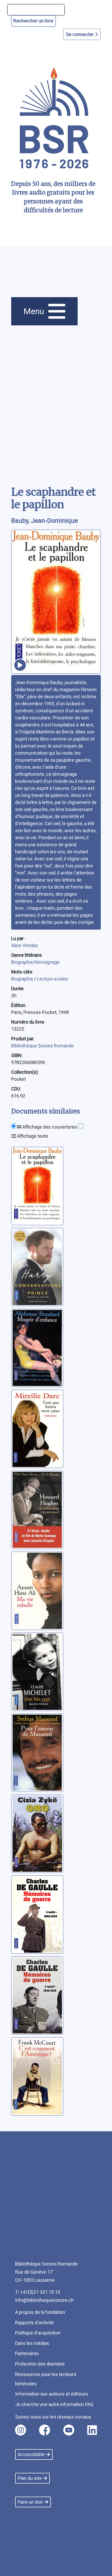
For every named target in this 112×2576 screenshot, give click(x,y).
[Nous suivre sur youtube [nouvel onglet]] (69, 2430)
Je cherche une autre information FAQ (54, 2404)
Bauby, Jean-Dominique (45, 521)
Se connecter (80, 34)
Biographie (23, 979)
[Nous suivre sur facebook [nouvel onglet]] (45, 2430)
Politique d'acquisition (38, 2333)
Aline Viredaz (25, 945)
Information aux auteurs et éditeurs (52, 2394)
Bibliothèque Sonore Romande (42, 1046)
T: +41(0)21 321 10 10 (38, 2292)
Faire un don (30, 2502)
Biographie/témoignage (35, 962)
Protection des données (40, 2364)
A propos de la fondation (40, 2312)
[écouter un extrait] (20, 665)
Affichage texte (32, 1136)
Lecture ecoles (52, 979)
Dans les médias (32, 2343)
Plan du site (30, 2478)
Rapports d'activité (34, 2323)
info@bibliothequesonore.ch (44, 2300)
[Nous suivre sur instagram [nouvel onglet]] (21, 2430)
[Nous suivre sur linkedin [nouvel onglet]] (92, 2430)
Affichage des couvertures (49, 1127)
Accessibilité (31, 2454)
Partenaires (27, 2353)
